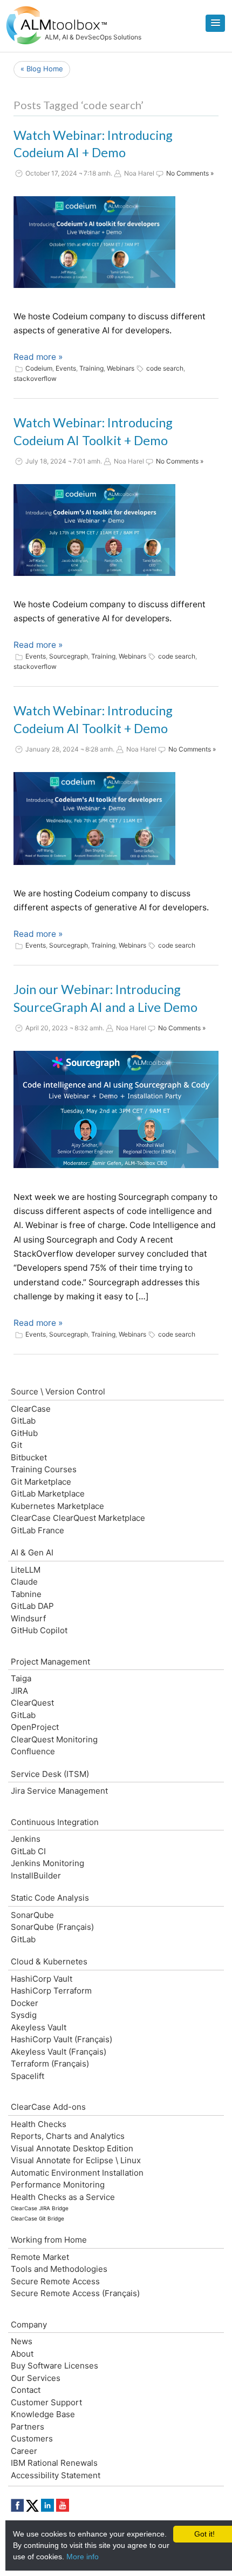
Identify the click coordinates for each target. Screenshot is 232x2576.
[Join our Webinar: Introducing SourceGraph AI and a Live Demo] (116, 1110)
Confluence (33, 1751)
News (22, 2341)
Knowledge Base (43, 2414)
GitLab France (37, 1530)
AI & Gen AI (32, 1552)
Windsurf (28, 1618)
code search (165, 368)
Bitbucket (29, 1457)
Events (66, 368)
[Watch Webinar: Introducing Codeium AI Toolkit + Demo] (94, 530)
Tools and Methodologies (59, 2269)
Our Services (36, 2378)
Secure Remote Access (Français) (75, 2293)
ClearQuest (32, 1703)
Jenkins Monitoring (47, 1863)
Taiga (21, 1678)
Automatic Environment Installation (77, 2173)
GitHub (24, 1433)
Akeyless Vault (39, 2027)
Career (24, 2451)
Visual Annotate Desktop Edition (72, 2148)
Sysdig (24, 2015)
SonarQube (32, 1915)
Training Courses (44, 1469)
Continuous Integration (55, 1822)
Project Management (50, 1662)
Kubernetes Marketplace (57, 1506)
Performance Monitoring (58, 2185)
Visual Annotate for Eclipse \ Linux (76, 2160)
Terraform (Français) (50, 2064)
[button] (215, 23)
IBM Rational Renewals (54, 2463)
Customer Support (46, 2402)
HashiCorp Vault (42, 1979)
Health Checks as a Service (63, 2197)
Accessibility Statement (56, 2475)
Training (91, 368)
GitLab (23, 1421)
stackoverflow (35, 378)
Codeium (39, 368)
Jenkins (26, 1839)
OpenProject (35, 1727)
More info (83, 2557)
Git (16, 1445)
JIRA (19, 1691)
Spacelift (28, 2076)
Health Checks (39, 2124)
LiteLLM (26, 1570)
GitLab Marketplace (48, 1494)
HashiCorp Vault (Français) (62, 2039)
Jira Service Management (59, 1791)
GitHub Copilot (39, 1630)
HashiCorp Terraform (51, 1991)
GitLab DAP (32, 1606)
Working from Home (49, 2240)
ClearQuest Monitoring (54, 1739)
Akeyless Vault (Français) (59, 2052)
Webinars (121, 368)
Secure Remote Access (55, 2281)
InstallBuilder (36, 1876)
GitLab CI (28, 1851)
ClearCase (31, 1409)
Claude (24, 1582)
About (22, 2354)
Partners (28, 2427)
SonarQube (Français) (52, 1927)
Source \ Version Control (58, 1391)
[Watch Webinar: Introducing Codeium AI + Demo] (94, 242)
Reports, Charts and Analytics (68, 2136)
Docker (25, 2003)
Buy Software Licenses (54, 2366)
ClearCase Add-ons (48, 2107)
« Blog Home (42, 69)
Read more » (38, 357)
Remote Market (40, 2257)
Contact (26, 2390)
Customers (32, 2439)
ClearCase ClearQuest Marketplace (78, 1518)
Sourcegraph (69, 656)
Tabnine (26, 1594)
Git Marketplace (41, 1482)
